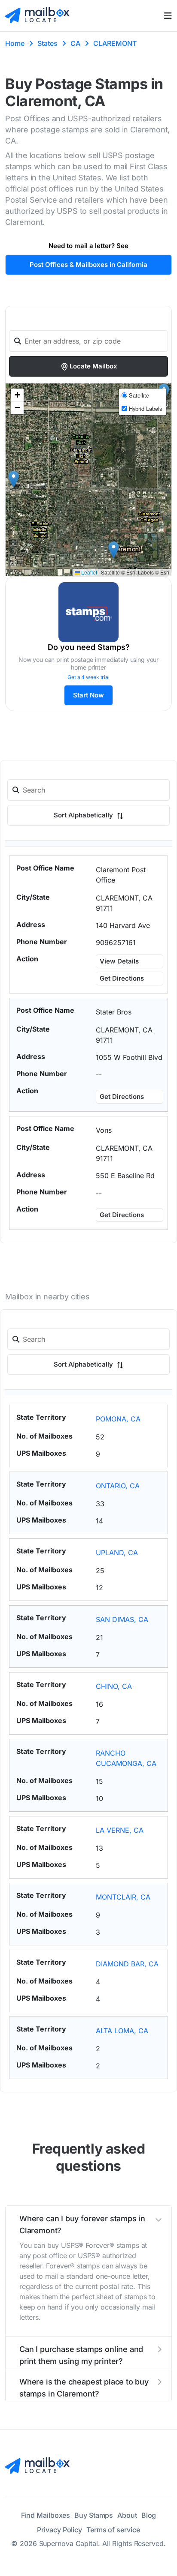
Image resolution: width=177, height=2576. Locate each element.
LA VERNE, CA (120, 1830)
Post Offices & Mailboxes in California (88, 265)
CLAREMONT (115, 43)
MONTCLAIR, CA (123, 1897)
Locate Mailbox (93, 366)
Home (15, 43)
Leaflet (88, 572)
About (127, 2515)
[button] (114, 550)
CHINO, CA (114, 1686)
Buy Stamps (94, 2515)
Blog (149, 2515)
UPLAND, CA (117, 1553)
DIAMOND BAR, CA (127, 1964)
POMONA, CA (118, 1419)
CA (75, 43)
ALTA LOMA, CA (122, 2031)
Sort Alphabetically (84, 815)
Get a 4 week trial (88, 677)
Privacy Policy (60, 2530)
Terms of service (113, 2530)
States (47, 43)
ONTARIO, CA (118, 1486)
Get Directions (122, 978)
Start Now (88, 695)
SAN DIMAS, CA (122, 1619)
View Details (119, 961)
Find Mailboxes (46, 2515)
